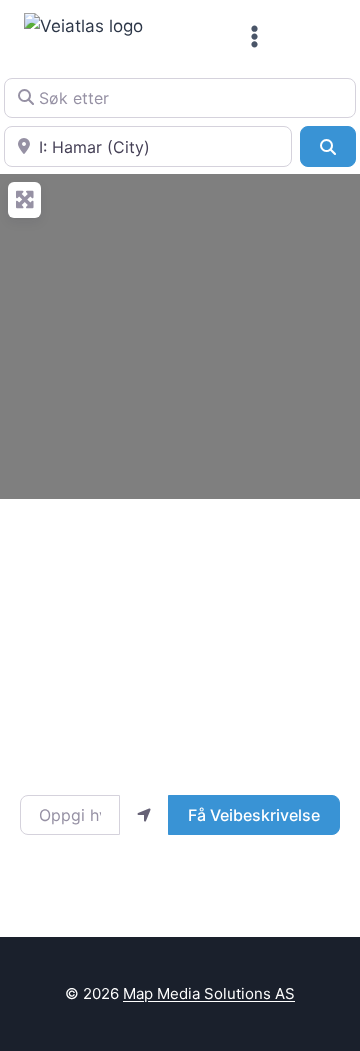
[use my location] (144, 815)
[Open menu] (255, 35)
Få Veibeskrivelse (254, 815)
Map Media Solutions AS (209, 993)
